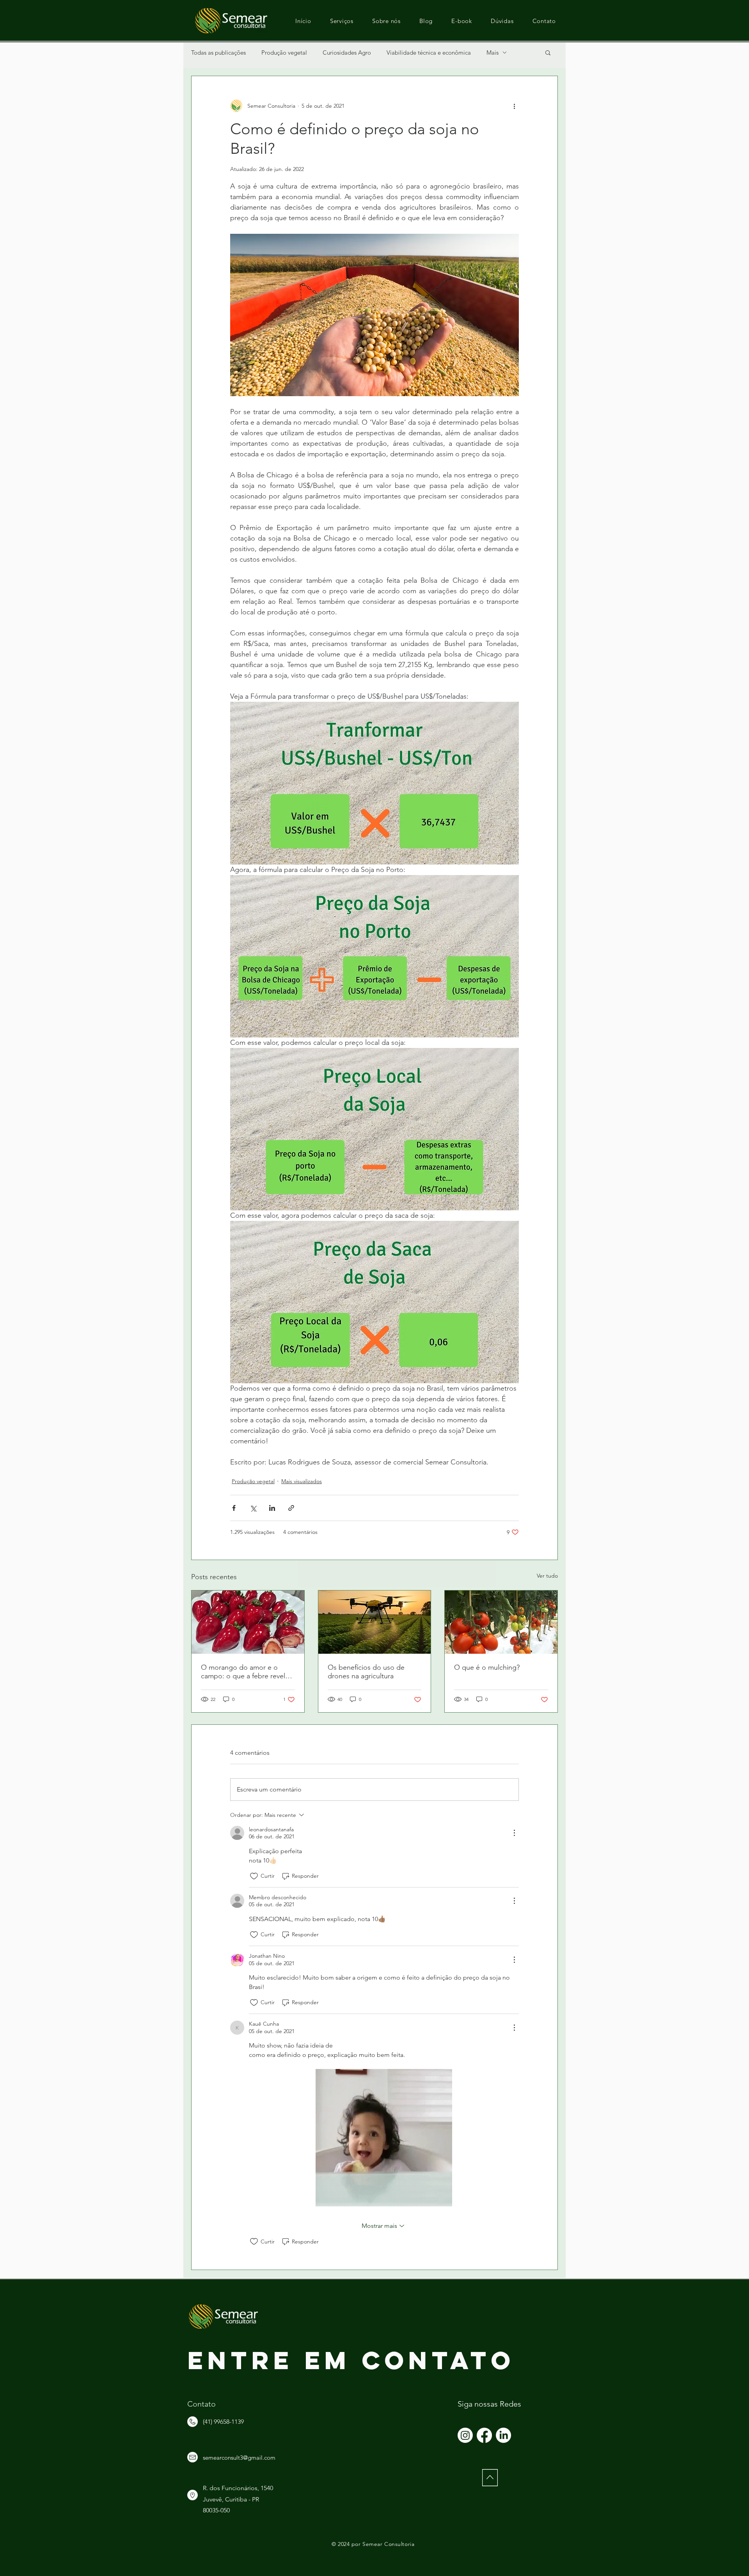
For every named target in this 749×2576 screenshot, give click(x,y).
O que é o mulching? (487, 1667)
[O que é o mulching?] (501, 1622)
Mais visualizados (302, 1481)
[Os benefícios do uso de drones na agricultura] (375, 1622)
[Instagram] (465, 2435)
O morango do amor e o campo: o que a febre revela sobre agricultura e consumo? (247, 1672)
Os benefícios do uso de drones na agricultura (366, 1672)
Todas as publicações (218, 52)
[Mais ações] (514, 106)
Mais (493, 52)
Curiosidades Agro (347, 52)
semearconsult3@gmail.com (239, 2458)
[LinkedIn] (503, 2435)
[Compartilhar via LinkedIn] (272, 1508)
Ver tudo (547, 1576)
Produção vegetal (284, 52)
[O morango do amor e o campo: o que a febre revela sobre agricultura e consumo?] (248, 1622)
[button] (548, 52)
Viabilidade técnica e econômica (429, 52)
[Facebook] (484, 2435)
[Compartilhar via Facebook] (234, 1508)
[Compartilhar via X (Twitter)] (253, 1508)
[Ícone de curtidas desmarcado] (254, 1876)
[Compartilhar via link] (291, 1508)
